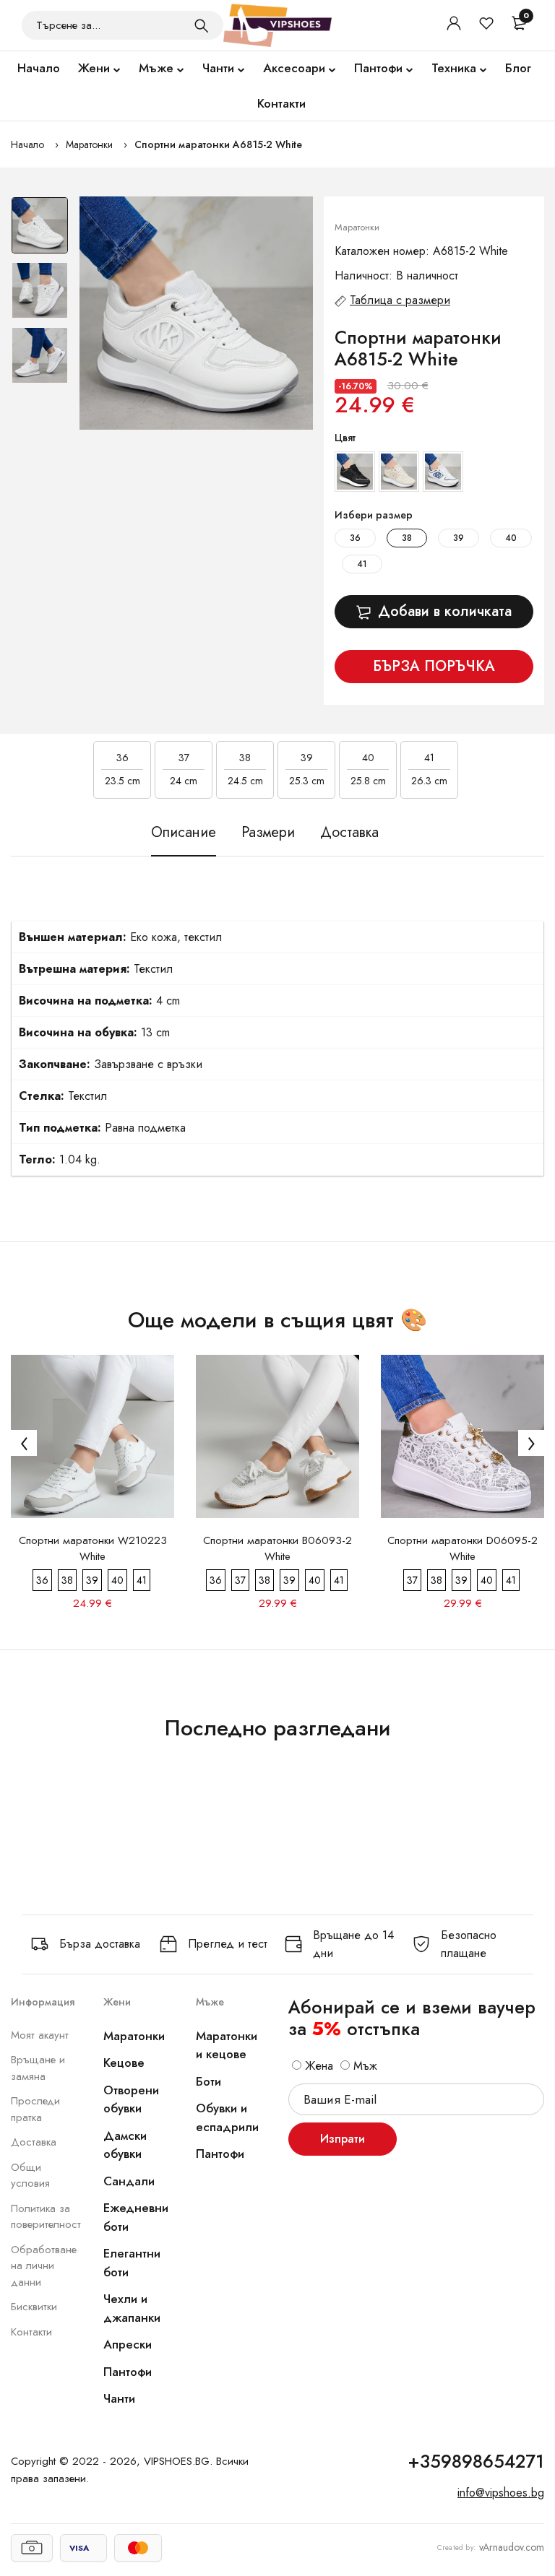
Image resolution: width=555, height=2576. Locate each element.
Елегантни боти (132, 2263)
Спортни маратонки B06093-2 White (277, 1548)
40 (511, 538)
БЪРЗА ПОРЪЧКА (434, 666)
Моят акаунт (40, 2035)
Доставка (34, 2142)
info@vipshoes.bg (501, 2493)
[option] (40, 229)
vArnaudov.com (512, 2547)
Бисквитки (34, 2307)
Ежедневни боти (136, 2217)
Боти (208, 2081)
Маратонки (89, 144)
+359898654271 (476, 2461)
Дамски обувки (125, 2145)
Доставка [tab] (349, 833)
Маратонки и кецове (227, 2045)
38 (407, 538)
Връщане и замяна (38, 2068)
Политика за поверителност (46, 2217)
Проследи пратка (35, 2109)
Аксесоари (294, 68)
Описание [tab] (184, 833)
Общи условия (30, 2176)
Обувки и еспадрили (227, 2117)
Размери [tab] (268, 833)
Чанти (218, 68)
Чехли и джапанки (132, 2308)
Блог (518, 68)
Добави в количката (445, 611)
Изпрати (343, 2139)
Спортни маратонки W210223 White (93, 1548)
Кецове (124, 2063)
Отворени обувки (131, 2099)
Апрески (128, 2344)
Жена (317, 2066)
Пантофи (378, 68)
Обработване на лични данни (44, 2266)
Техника (454, 68)
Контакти (281, 103)
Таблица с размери (400, 300)
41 (362, 564)
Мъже (156, 68)
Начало (39, 68)
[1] (202, 25)
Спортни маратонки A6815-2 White (218, 144)
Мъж (363, 2066)
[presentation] (24, 1443)
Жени (94, 68)
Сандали (129, 2181)
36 (355, 538)
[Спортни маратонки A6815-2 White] (196, 313)
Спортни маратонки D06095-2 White (462, 1548)
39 (459, 538)
